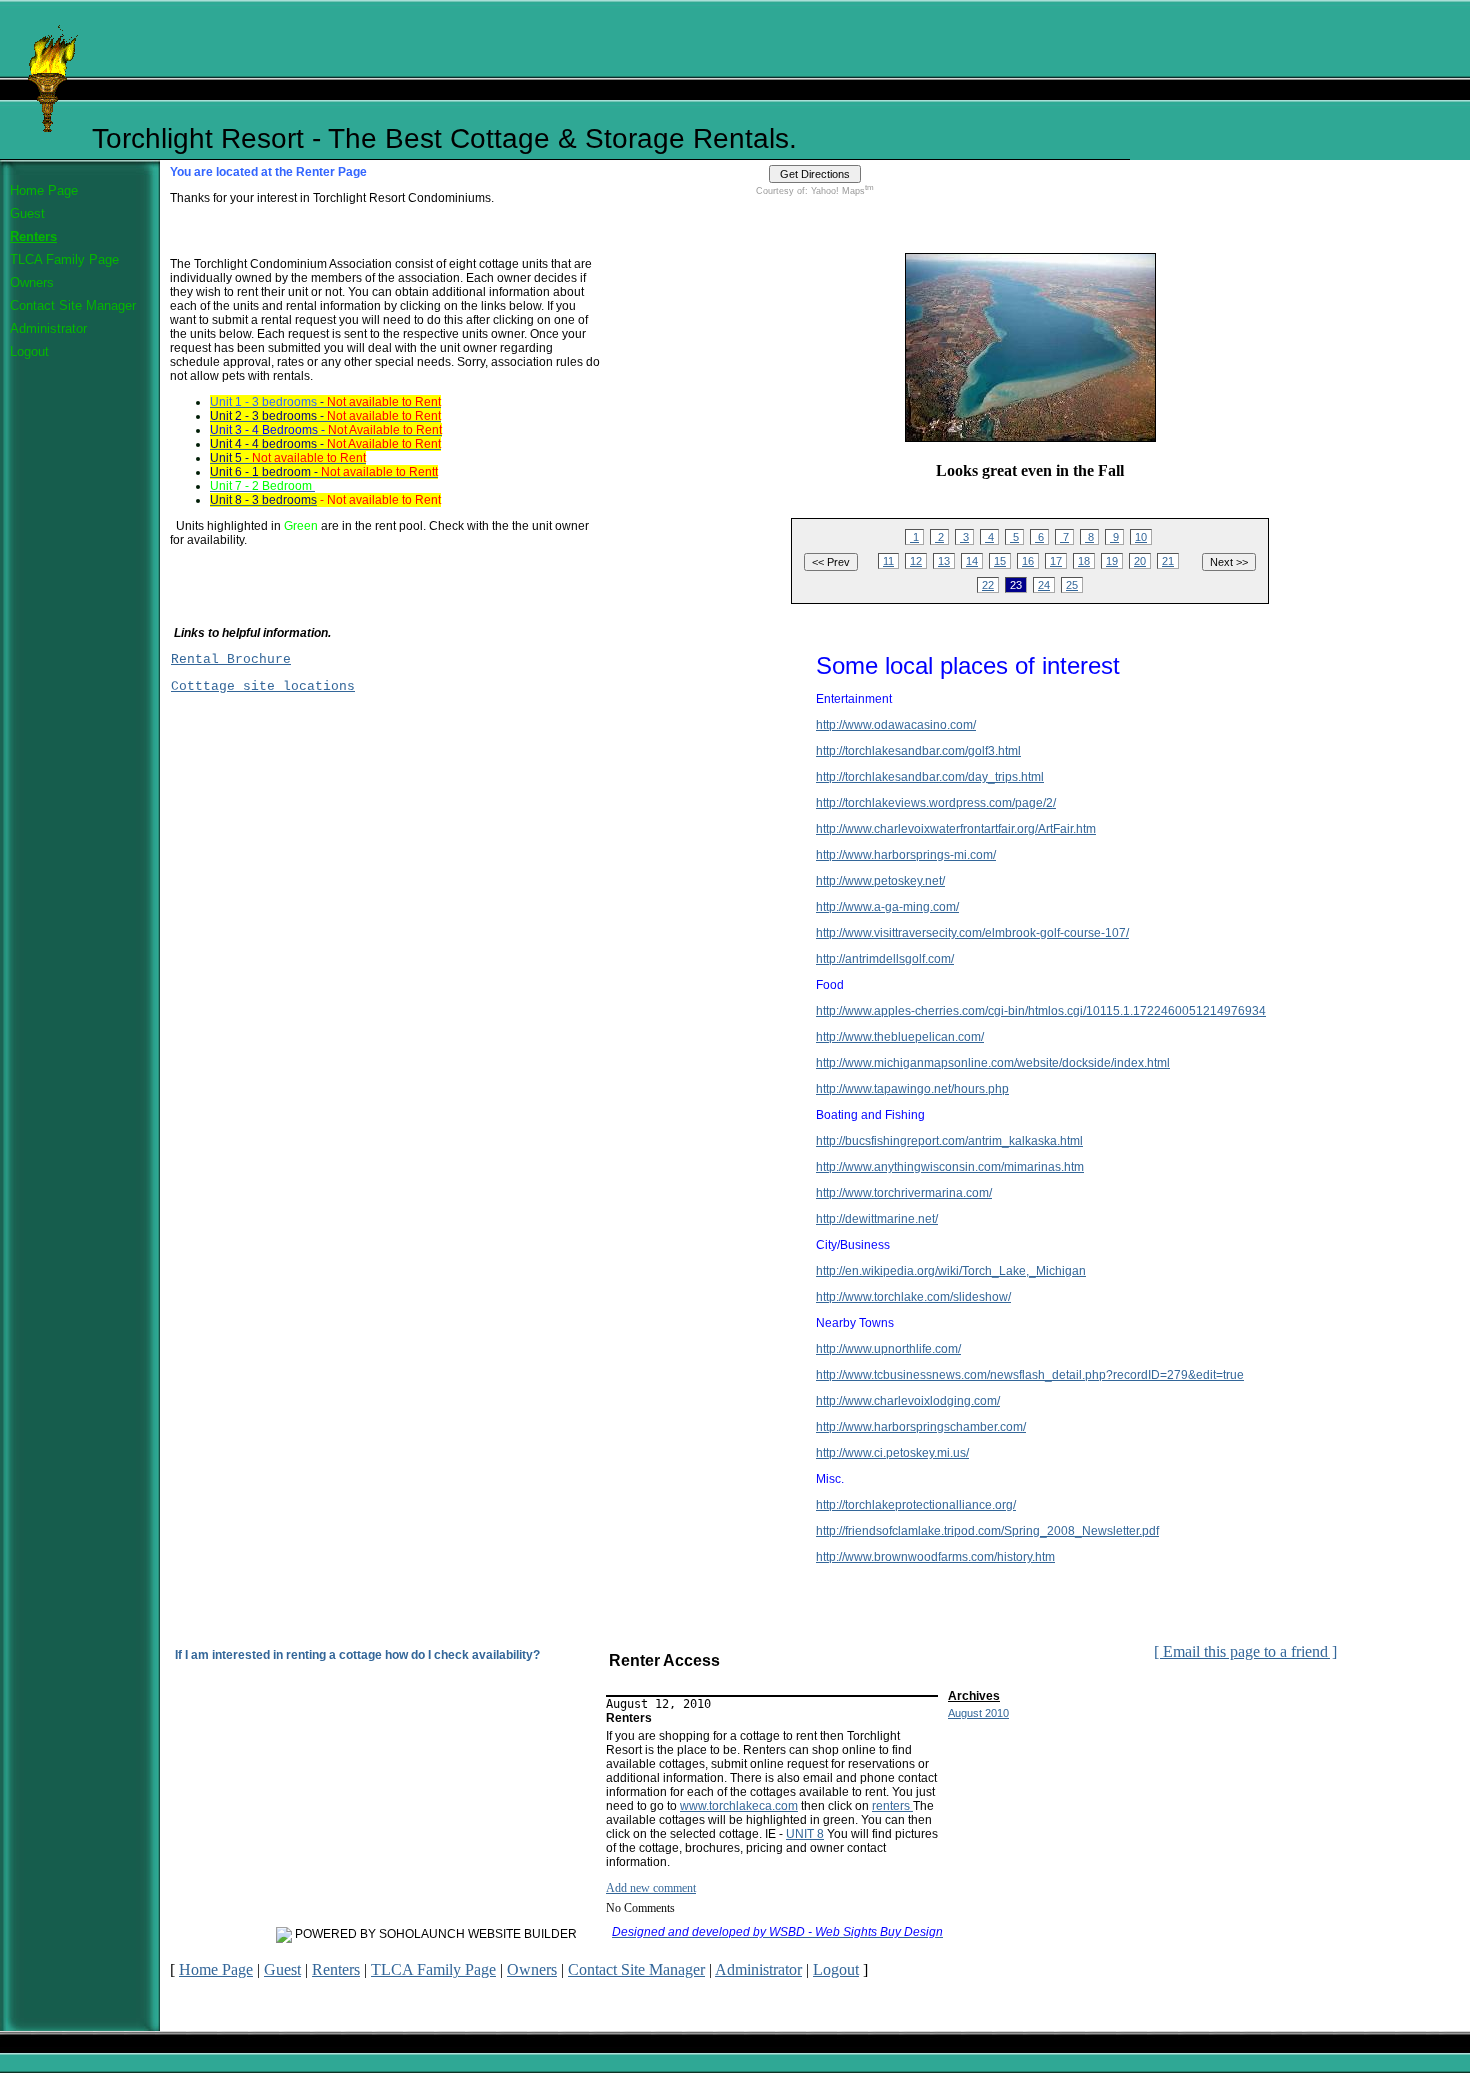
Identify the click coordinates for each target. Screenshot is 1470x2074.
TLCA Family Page (64, 259)
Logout (29, 351)
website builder (522, 1934)
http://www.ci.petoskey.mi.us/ (892, 1453)
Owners (32, 282)
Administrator (48, 328)
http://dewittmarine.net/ (877, 1219)
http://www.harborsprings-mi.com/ (906, 855)
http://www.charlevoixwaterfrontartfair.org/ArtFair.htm (956, 829)
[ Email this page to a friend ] (1245, 1651)
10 (1141, 537)
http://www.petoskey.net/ (880, 881)
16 (1028, 561)
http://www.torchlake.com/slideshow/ (913, 1297)
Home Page (44, 190)
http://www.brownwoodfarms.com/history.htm (935, 1557)
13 (944, 561)
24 (1044, 585)
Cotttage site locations (263, 686)
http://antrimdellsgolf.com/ (885, 959)
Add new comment (651, 1888)
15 (1000, 561)
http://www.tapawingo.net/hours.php (912, 1089)
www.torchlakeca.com (739, 1806)
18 (1084, 561)
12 (916, 561)
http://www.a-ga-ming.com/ (887, 907)
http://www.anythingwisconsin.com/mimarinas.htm (950, 1167)
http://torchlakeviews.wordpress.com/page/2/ (936, 803)
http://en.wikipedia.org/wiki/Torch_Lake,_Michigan (951, 1271)
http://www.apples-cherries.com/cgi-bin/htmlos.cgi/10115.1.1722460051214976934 (1041, 1011)
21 (1168, 561)
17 (1056, 561)
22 (988, 585)
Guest (27, 213)
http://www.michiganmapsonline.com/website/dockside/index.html (993, 1063)
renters (892, 1806)
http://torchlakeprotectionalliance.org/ (916, 1505)
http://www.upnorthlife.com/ (888, 1349)
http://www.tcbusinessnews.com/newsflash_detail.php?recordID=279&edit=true (1030, 1375)
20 (1140, 561)
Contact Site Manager (73, 305)
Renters (33, 236)
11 (888, 561)
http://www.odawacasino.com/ (896, 725)
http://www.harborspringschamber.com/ (921, 1427)
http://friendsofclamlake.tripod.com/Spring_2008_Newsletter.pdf (987, 1531)
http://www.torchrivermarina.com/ (904, 1193)
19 (1112, 561)
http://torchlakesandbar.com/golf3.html (918, 751)
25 (1072, 585)
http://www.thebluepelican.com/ (900, 1037)
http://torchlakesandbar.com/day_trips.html (930, 777)
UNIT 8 (805, 1834)
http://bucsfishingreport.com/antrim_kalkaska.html (949, 1141)
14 (972, 561)
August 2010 (978, 1713)
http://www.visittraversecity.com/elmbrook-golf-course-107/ (972, 933)
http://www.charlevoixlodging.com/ (908, 1401)
